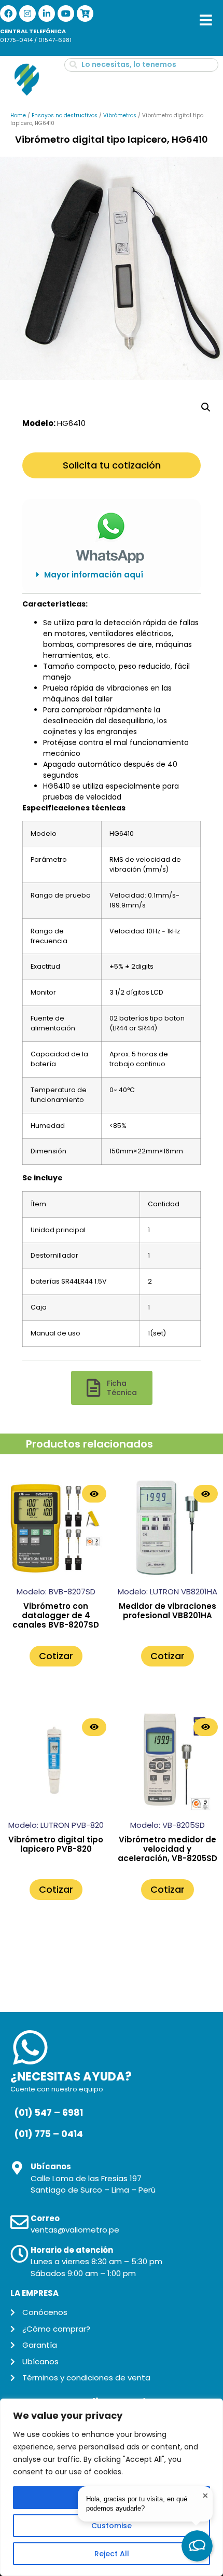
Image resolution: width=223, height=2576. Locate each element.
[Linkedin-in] (47, 13)
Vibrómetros (120, 115)
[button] (112, 575)
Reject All (112, 2554)
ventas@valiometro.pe (75, 2230)
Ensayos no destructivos (65, 115)
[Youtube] (66, 13)
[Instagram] (27, 13)
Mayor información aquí (94, 575)
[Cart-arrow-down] (85, 13)
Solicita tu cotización (112, 465)
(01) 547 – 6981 (48, 2113)
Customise (112, 2526)
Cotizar (56, 1656)
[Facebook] (8, 13)
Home (18, 115)
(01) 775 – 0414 (48, 2134)
